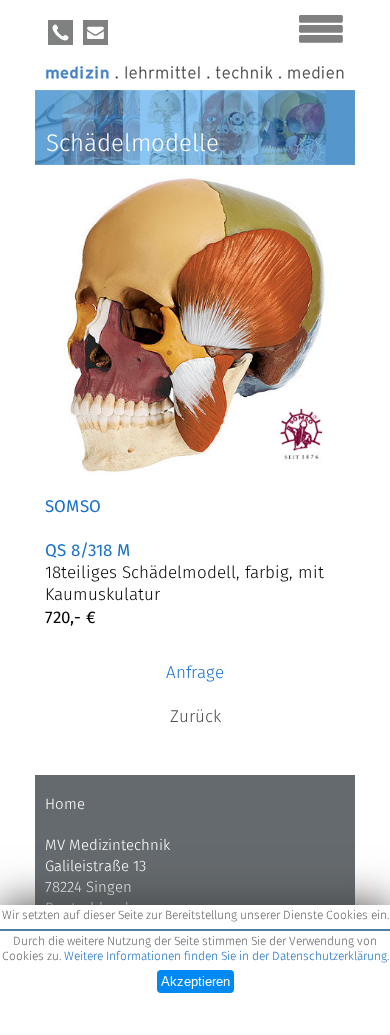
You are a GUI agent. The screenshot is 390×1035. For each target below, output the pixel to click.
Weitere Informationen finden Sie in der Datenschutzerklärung (225, 957)
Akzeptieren (195, 981)
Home (65, 804)
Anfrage (195, 673)
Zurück (195, 717)
